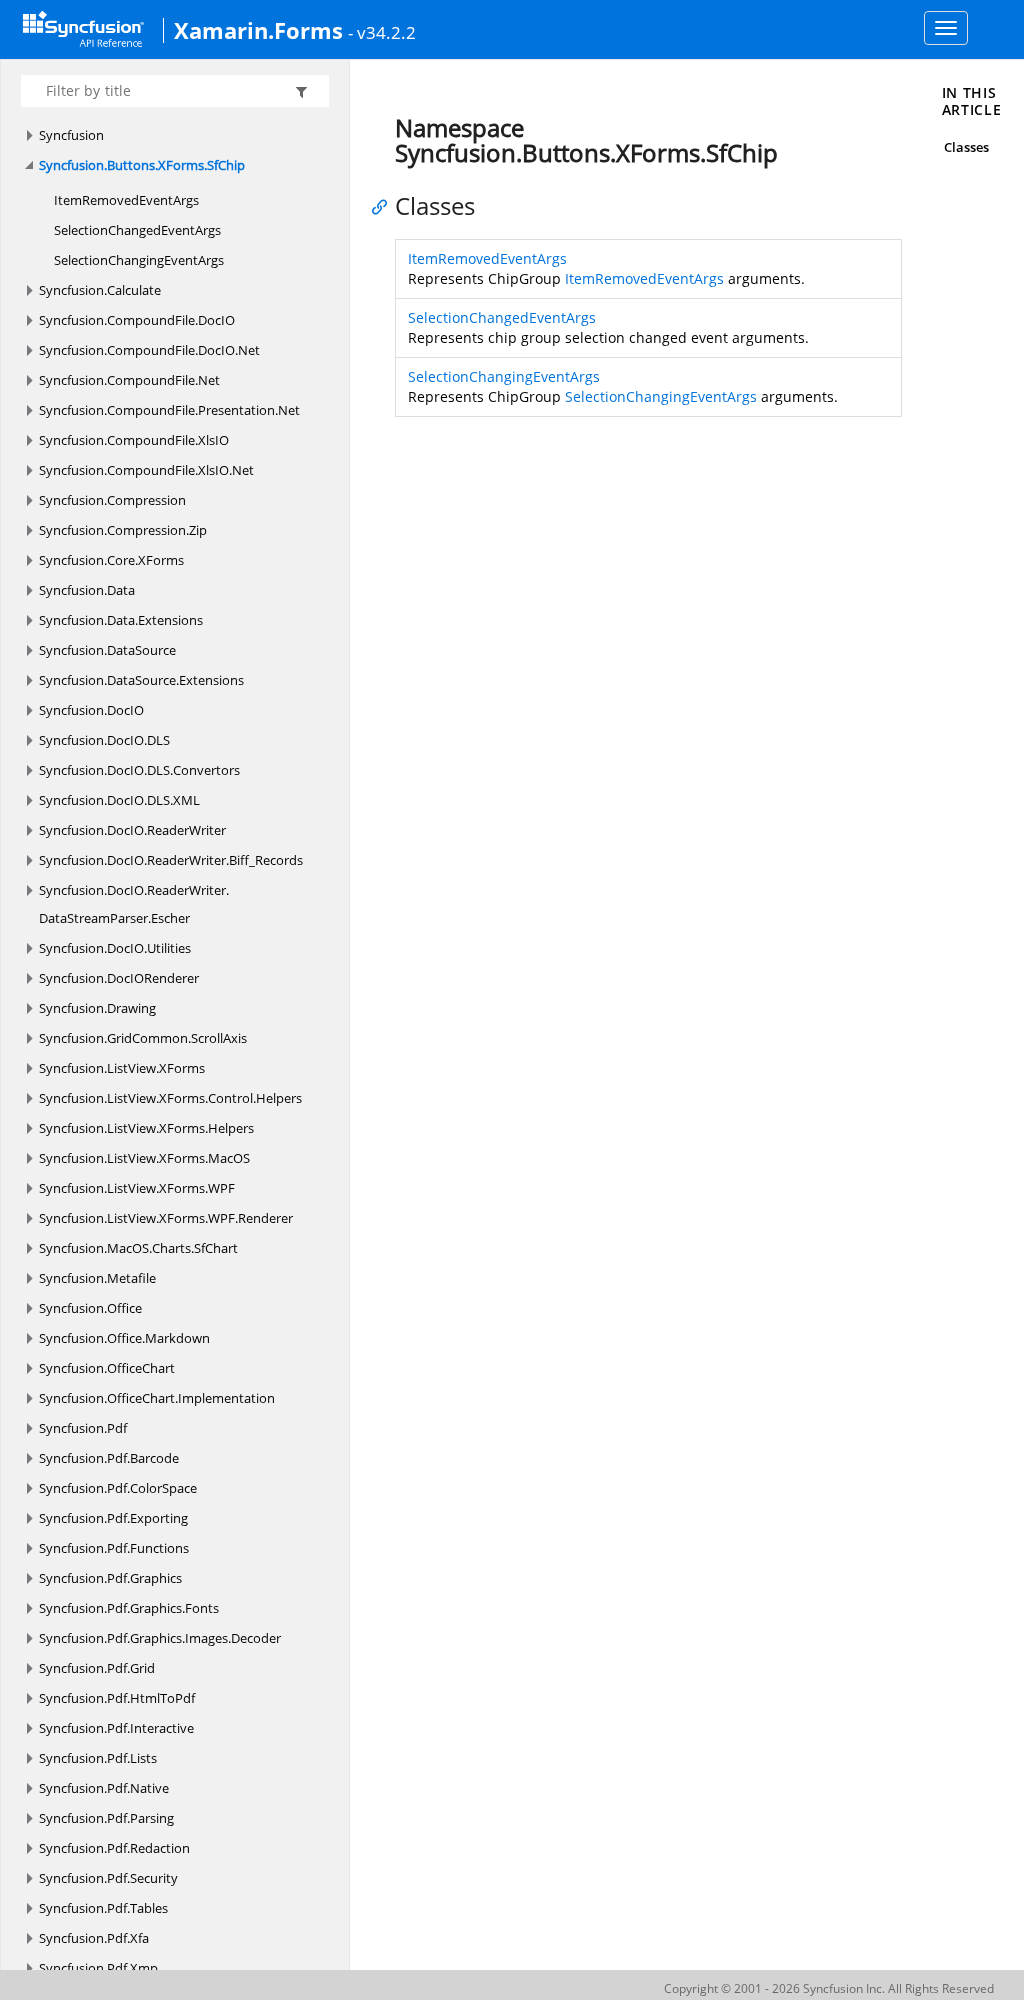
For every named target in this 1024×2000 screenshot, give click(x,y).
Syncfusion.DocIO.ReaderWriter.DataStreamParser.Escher (134, 904)
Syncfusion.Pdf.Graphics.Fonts (129, 1608)
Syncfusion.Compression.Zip (123, 530)
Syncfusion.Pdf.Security (108, 1878)
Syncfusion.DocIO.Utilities (115, 948)
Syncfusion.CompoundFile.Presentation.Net (169, 410)
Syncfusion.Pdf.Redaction (114, 1848)
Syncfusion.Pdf (83, 1428)
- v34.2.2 (382, 32)
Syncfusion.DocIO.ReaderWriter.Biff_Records (171, 860)
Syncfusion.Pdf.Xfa (94, 1938)
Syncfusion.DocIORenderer (119, 978)
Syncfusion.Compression (112, 500)
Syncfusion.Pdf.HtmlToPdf (117, 1698)
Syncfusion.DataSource (107, 650)
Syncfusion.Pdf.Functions (114, 1548)
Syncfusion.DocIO (91, 710)
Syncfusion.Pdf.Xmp (98, 1968)
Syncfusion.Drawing (97, 1008)
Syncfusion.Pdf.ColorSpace (118, 1488)
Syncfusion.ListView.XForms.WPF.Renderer (166, 1218)
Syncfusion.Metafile (97, 1278)
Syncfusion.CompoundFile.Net (129, 380)
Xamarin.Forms (258, 30)
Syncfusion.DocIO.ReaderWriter (132, 830)
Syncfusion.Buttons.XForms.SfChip (142, 165)
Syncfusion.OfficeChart (107, 1368)
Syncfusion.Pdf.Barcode (109, 1458)
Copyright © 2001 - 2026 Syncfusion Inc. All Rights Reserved (829, 1988)
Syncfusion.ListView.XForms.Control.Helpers (170, 1098)
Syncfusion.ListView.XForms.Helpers (146, 1128)
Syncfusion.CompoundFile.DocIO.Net (149, 350)
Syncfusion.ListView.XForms (122, 1068)
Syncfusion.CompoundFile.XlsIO (134, 440)
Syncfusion (71, 135)
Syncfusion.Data (87, 590)
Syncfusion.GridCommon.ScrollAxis (143, 1038)
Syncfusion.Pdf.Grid (97, 1668)
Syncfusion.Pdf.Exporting (113, 1518)
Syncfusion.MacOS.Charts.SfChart (138, 1248)
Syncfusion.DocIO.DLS (104, 740)
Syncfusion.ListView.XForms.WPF (137, 1188)
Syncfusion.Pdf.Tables (103, 1908)
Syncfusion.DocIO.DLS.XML (119, 800)
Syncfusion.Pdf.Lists (98, 1758)
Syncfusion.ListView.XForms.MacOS (144, 1158)
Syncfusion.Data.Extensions (121, 620)
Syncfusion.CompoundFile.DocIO (137, 320)
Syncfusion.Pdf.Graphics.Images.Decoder (160, 1638)
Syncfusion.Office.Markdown (124, 1338)
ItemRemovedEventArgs (126, 200)
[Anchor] (384, 206)
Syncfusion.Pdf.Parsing (106, 1818)
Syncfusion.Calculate (100, 290)
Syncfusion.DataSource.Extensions (141, 680)
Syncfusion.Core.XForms (111, 560)
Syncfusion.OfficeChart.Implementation (157, 1398)
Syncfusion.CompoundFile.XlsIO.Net (146, 470)
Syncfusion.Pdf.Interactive (116, 1728)
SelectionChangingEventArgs (139, 260)
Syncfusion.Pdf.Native (104, 1788)
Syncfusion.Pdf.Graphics (110, 1578)
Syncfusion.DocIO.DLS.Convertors (139, 770)
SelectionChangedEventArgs (137, 230)
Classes (966, 147)
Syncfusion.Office (90, 1308)
